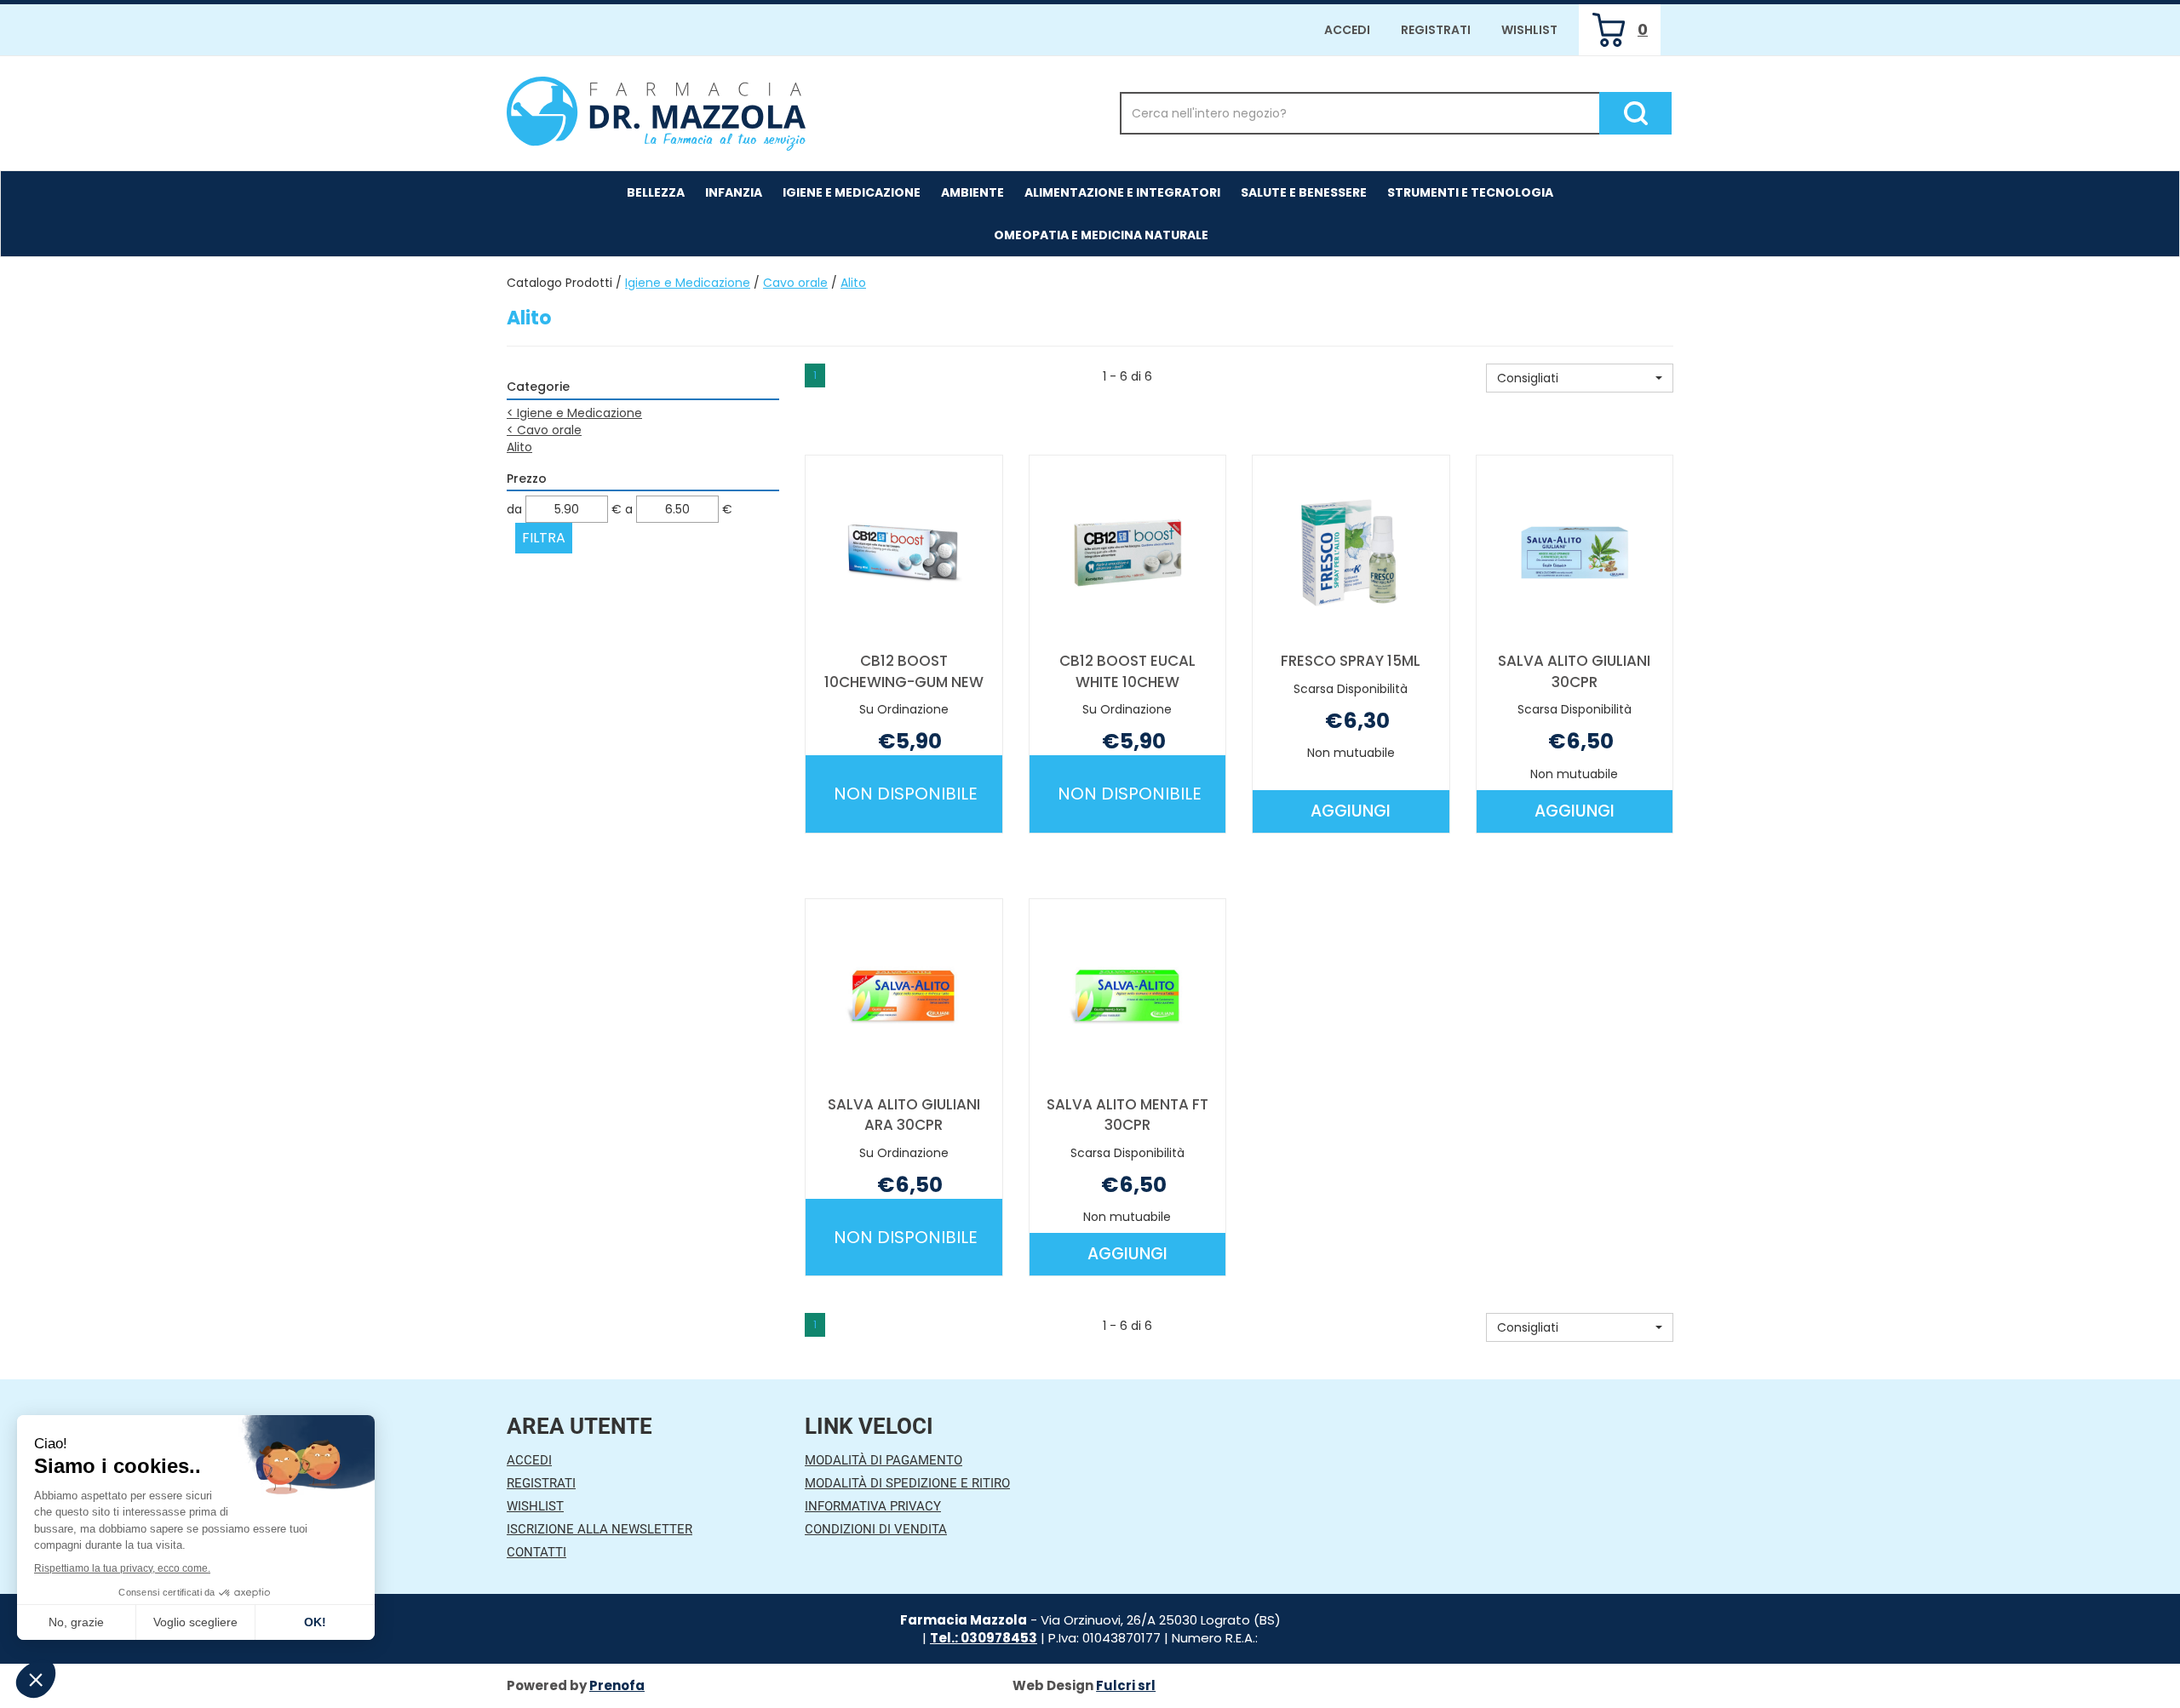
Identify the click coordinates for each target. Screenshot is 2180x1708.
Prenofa (617, 1685)
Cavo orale (795, 283)
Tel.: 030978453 (984, 1638)
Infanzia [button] (734, 192)
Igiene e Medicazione (688, 283)
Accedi (1347, 30)
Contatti (536, 1552)
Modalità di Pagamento (883, 1460)
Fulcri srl (1126, 1685)
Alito (519, 447)
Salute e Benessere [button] (1304, 192)
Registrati (1436, 30)
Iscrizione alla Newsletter (599, 1529)
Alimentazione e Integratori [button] (1122, 192)
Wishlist (1529, 30)
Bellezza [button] (656, 192)
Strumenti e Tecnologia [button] (1470, 192)
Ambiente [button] (972, 192)
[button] (1580, 378)
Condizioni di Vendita (876, 1529)
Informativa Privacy (873, 1506)
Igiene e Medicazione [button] (852, 192)
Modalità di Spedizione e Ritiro (907, 1483)
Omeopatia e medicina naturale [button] (1101, 235)
